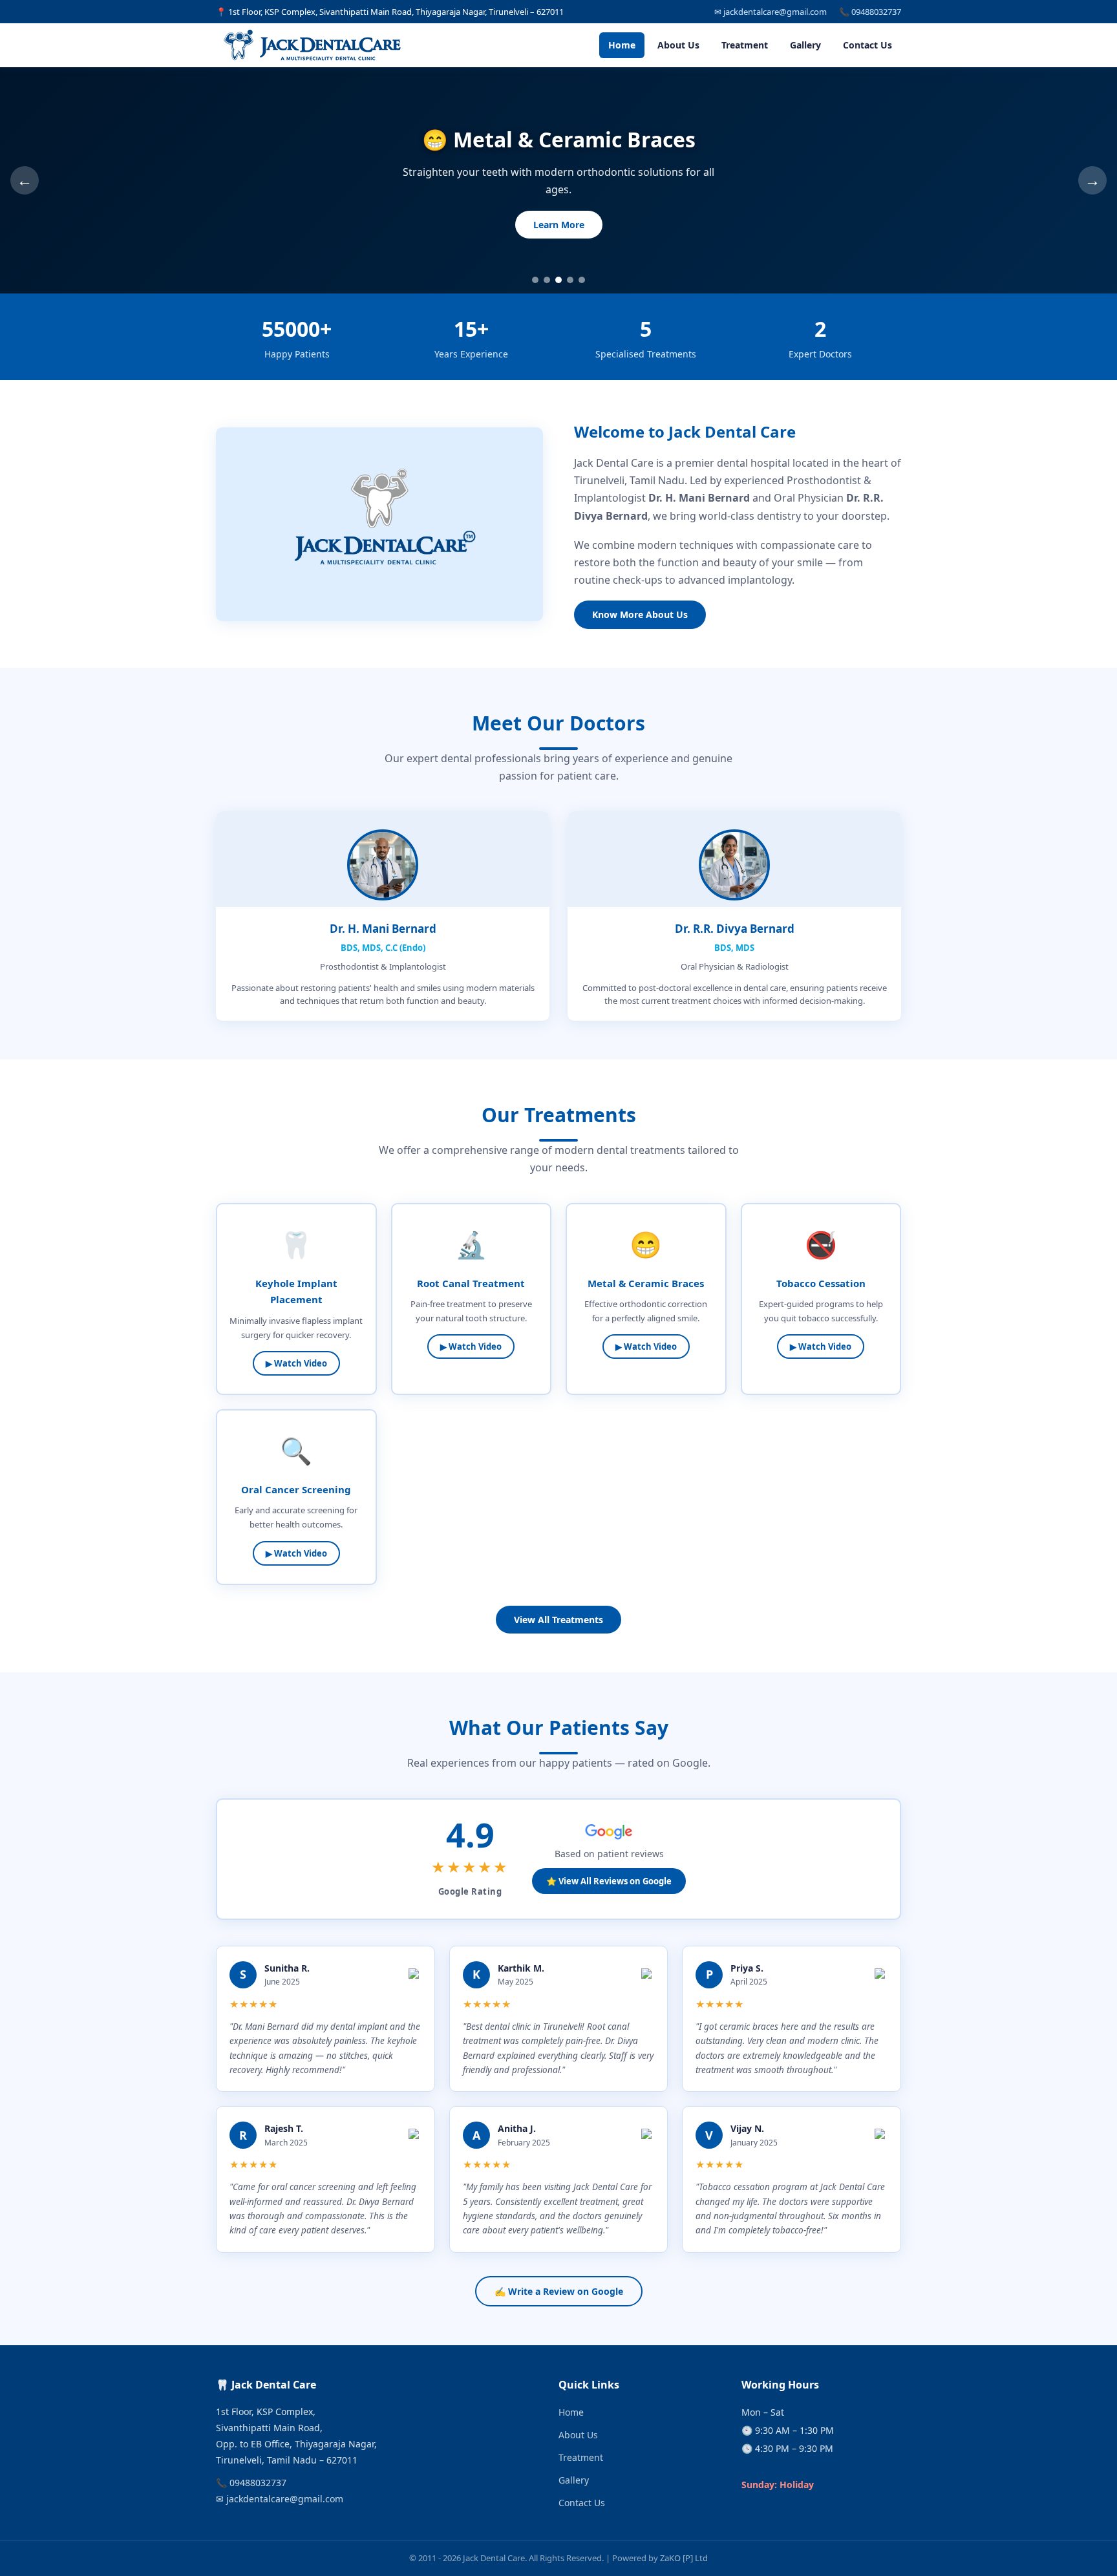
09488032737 (258, 2483)
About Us (678, 45)
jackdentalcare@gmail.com (285, 2499)
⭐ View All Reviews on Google (609, 1881)
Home (622, 45)
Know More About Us (640, 614)
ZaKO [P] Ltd (684, 2558)
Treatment (745, 45)
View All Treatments (558, 1620)
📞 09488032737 (870, 12)
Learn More (559, 225)
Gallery (805, 45)
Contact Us (867, 45)
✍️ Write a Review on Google (559, 2291)
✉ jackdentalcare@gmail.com (771, 12)
